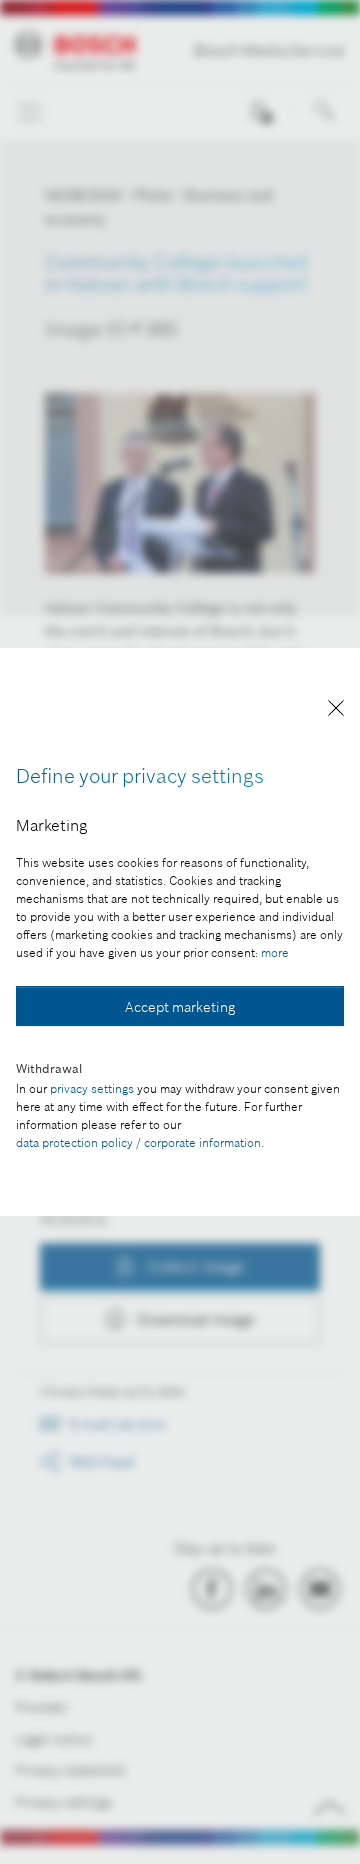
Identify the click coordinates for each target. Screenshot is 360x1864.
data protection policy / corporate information (138, 1142)
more (275, 952)
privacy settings (92, 1088)
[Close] (336, 711)
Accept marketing (180, 1007)
